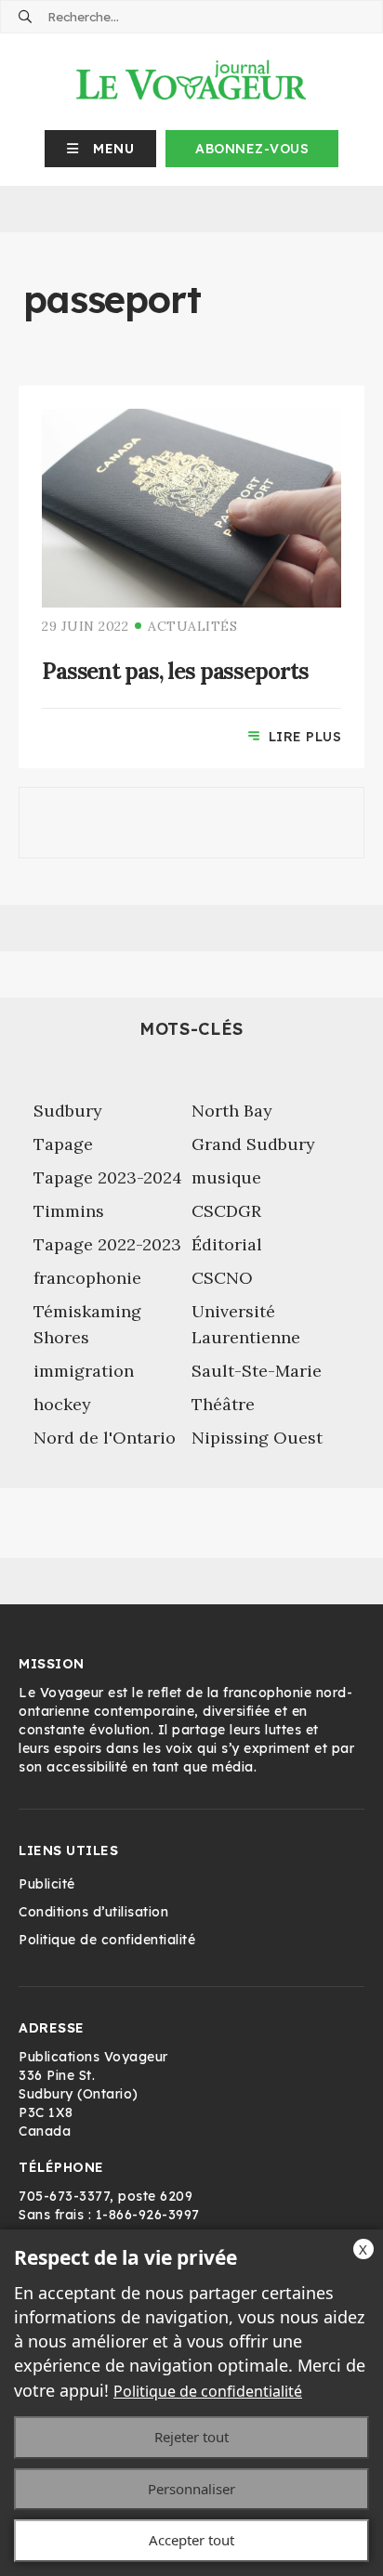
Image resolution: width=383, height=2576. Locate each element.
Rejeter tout (191, 2437)
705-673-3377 (64, 2196)
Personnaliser (191, 2489)
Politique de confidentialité (208, 2391)
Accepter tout (191, 2540)
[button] (101, 149)
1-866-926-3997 (148, 2215)
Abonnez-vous (252, 149)
